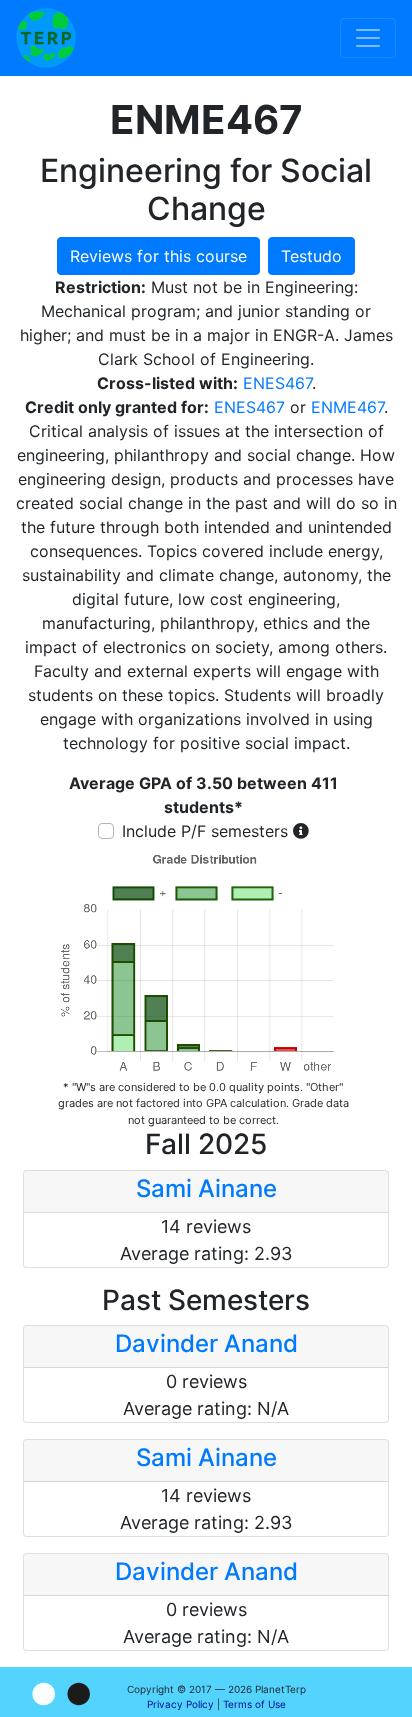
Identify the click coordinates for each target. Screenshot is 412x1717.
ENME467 (347, 407)
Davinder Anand (206, 1343)
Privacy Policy (180, 1704)
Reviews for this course (158, 256)
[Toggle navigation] (368, 38)
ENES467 (277, 383)
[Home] (46, 38)
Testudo (311, 256)
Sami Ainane (206, 1188)
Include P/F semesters (205, 831)
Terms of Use (254, 1704)
